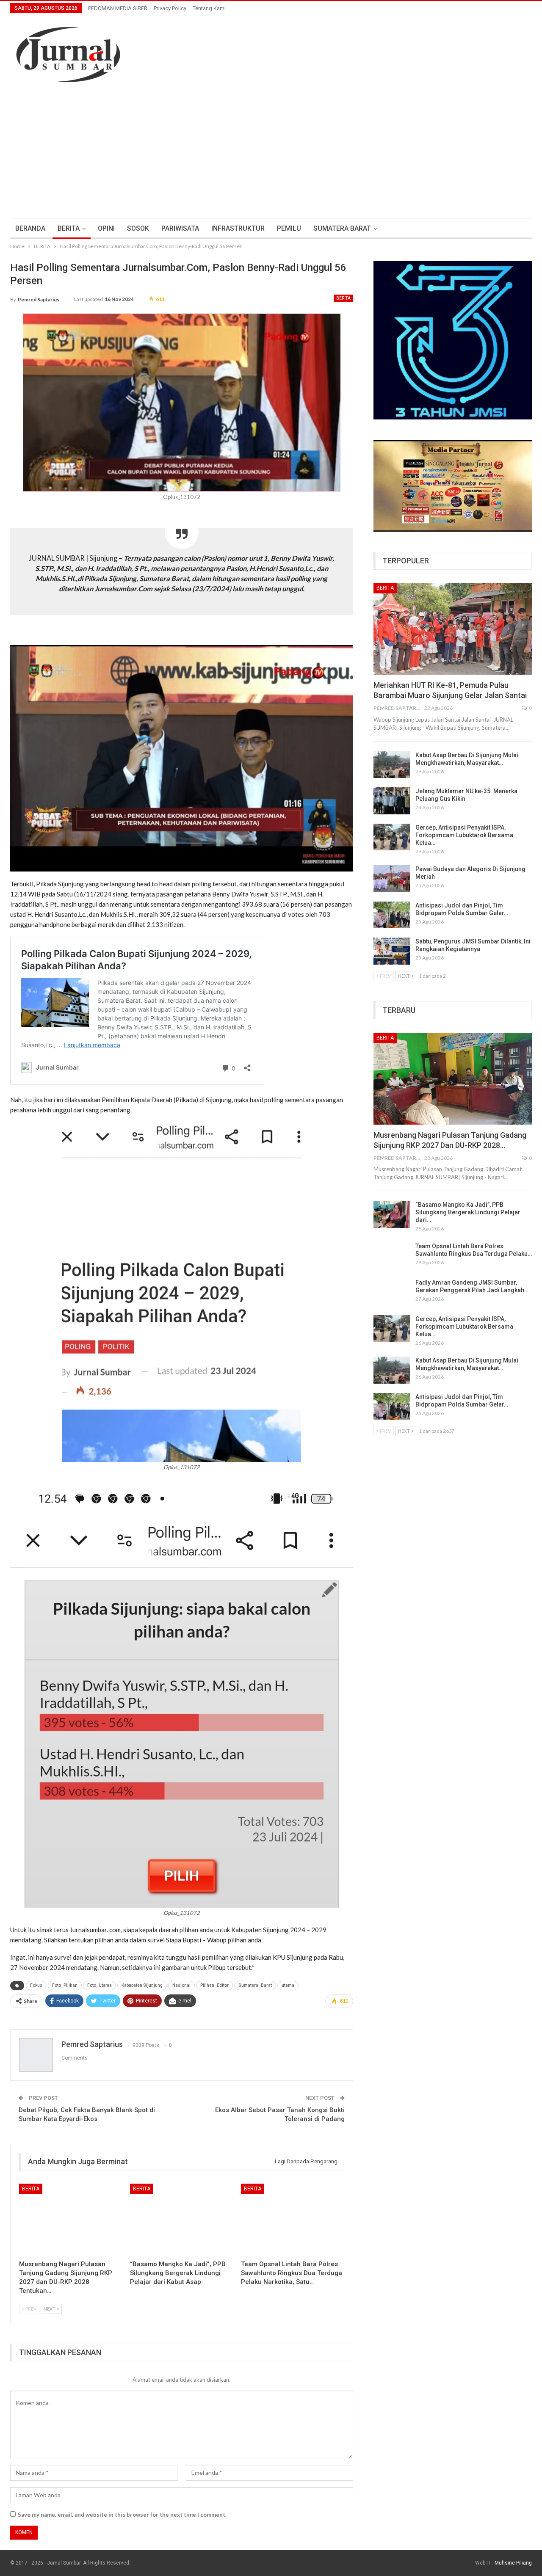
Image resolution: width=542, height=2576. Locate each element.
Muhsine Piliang (513, 2563)
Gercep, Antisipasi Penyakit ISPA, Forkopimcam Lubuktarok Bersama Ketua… (464, 835)
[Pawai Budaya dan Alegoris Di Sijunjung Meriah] (392, 879)
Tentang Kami (209, 8)
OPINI (106, 228)
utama (288, 1985)
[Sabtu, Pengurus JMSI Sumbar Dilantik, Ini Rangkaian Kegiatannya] (392, 951)
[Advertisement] (271, 154)
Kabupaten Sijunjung (142, 1985)
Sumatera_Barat (255, 1985)
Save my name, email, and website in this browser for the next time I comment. (122, 2515)
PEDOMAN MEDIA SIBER (118, 8)
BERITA (69, 228)
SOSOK (138, 228)
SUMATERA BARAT (342, 228)
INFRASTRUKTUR (238, 228)
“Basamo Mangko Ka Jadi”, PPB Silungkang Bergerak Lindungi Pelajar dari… (468, 1212)
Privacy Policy (170, 8)
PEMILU (289, 228)
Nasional (181, 1985)
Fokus (36, 1985)
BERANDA (30, 228)
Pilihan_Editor (214, 1985)
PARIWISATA (180, 228)
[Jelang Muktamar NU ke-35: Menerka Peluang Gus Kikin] (392, 801)
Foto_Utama (100, 1985)
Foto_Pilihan (65, 1985)
